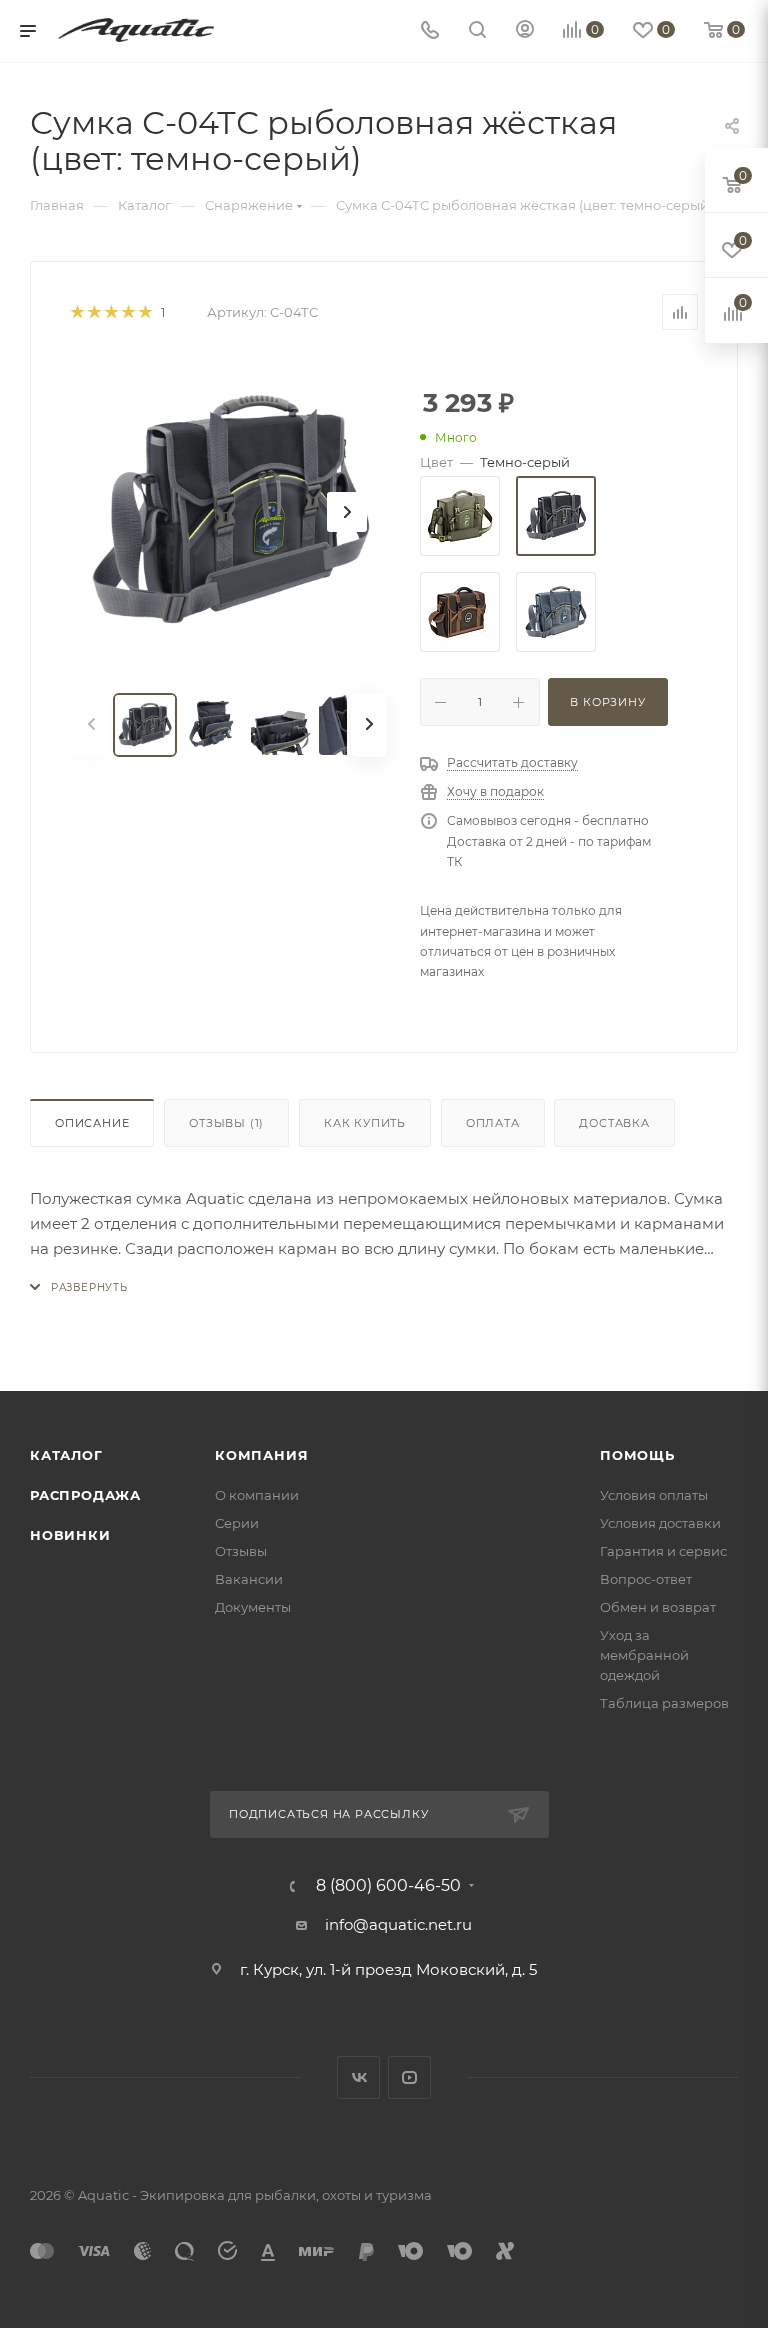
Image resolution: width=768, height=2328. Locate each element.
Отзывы (226, 1123)
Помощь (637, 1455)
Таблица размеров (664, 1703)
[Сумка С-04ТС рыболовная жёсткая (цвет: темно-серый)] (230, 512)
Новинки (70, 1535)
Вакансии (249, 1579)
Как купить (365, 1123)
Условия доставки (660, 1523)
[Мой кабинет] (525, 31)
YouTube (409, 2077)
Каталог (66, 1455)
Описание (92, 1123)
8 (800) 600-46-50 (388, 1886)
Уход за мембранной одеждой (644, 1655)
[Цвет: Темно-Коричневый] (460, 612)
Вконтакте (358, 2077)
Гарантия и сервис (663, 1551)
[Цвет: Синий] (556, 612)
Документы (253, 1607)
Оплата (493, 1123)
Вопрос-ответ (646, 1579)
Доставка (614, 1123)
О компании (257, 1495)
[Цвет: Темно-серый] (556, 516)
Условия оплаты (654, 1495)
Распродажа (85, 1495)
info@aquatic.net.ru (398, 1924)
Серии (237, 1523)
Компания (261, 1455)
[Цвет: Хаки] (460, 516)
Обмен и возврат (658, 1607)
